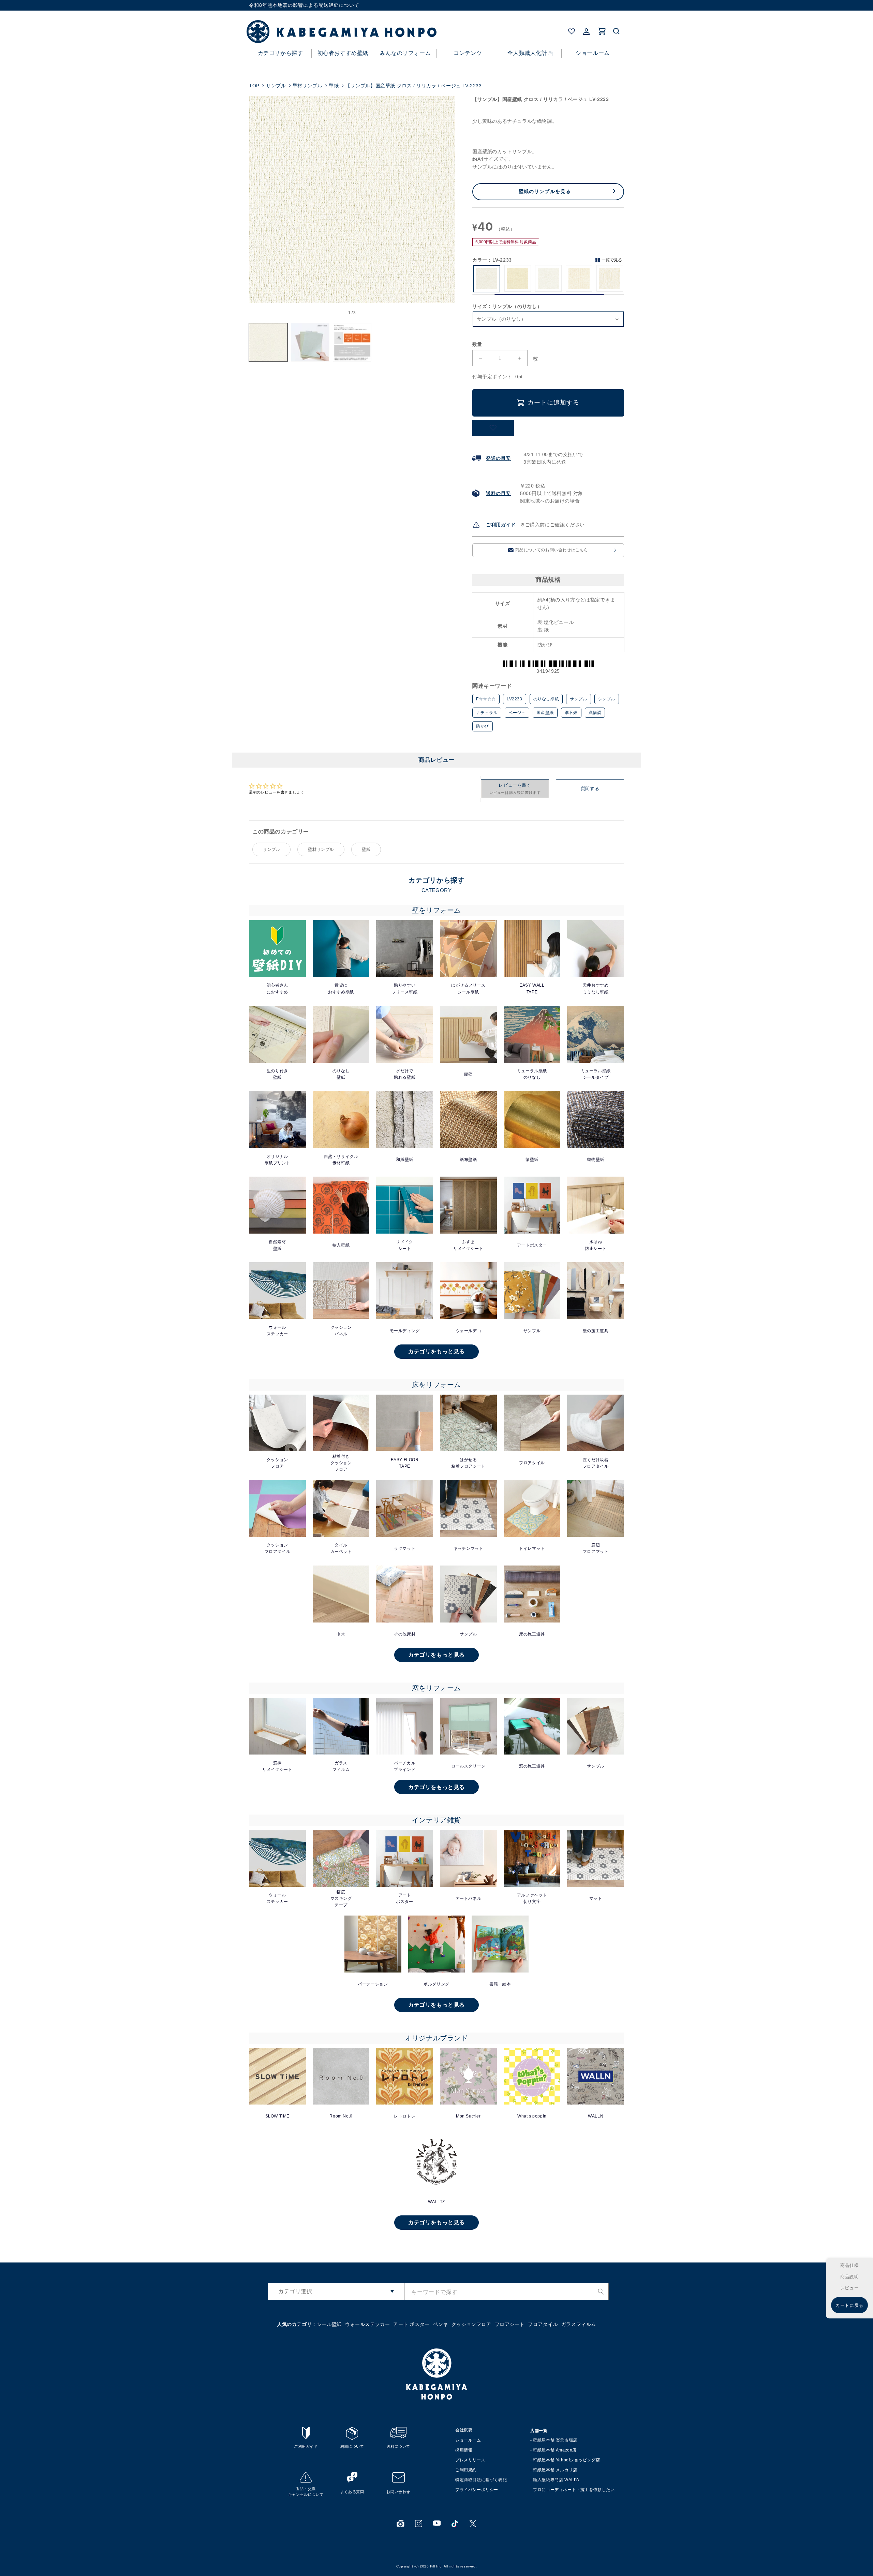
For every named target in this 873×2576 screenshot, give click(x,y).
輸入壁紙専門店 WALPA (556, 2480)
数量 (477, 344)
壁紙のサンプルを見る (545, 191)
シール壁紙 (329, 2324)
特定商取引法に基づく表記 (481, 2480)
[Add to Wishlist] (493, 428)
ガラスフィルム (579, 2324)
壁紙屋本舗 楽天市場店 (555, 2440)
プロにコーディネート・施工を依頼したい (574, 2490)
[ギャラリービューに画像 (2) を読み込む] (310, 342)
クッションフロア (471, 2324)
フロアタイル (543, 2324)
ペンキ (441, 2324)
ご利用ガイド (501, 525)
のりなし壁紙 (546, 699)
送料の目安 (498, 493)
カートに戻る (849, 2305)
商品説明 (849, 2277)
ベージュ (517, 713)
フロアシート (510, 2324)
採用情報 (464, 2450)
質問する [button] (590, 789)
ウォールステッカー (367, 2324)
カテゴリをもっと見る (436, 1351)
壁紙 (334, 86)
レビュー (849, 2288)
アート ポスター (411, 2324)
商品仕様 (849, 2265)
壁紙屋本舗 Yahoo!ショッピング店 (566, 2460)
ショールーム (468, 2440)
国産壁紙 (545, 713)
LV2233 (515, 699)
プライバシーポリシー (477, 2490)
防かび (483, 726)
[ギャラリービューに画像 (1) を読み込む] (268, 342)
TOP (254, 86)
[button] (617, 31)
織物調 (595, 713)
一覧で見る (612, 260)
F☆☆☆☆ (486, 699)
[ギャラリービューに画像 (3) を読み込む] (352, 342)
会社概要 (464, 2430)
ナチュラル (487, 713)
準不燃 (571, 713)
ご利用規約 (466, 2470)
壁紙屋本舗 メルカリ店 (555, 2470)
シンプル (607, 699)
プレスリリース (470, 2460)
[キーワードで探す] (601, 2291)
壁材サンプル (308, 86)
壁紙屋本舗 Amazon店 (555, 2450)
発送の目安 (498, 458)
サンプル (276, 86)
